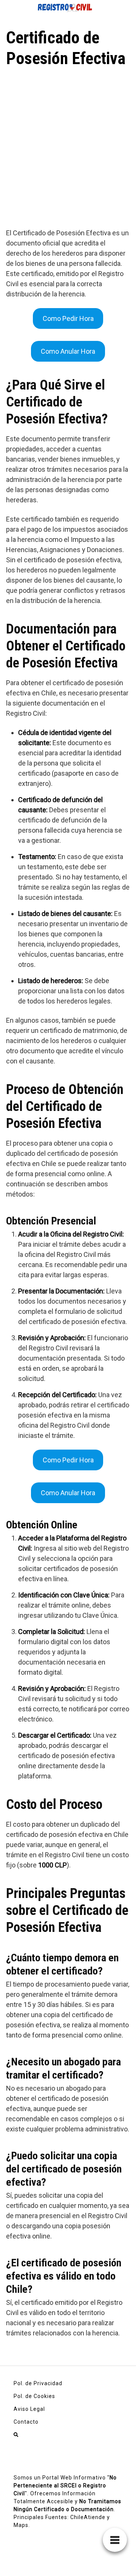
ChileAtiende (88, 2517)
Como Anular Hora (68, 351)
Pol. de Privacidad (38, 2383)
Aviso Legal (29, 2409)
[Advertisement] (68, 141)
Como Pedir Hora (68, 318)
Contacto (26, 2422)
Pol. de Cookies (34, 2396)
